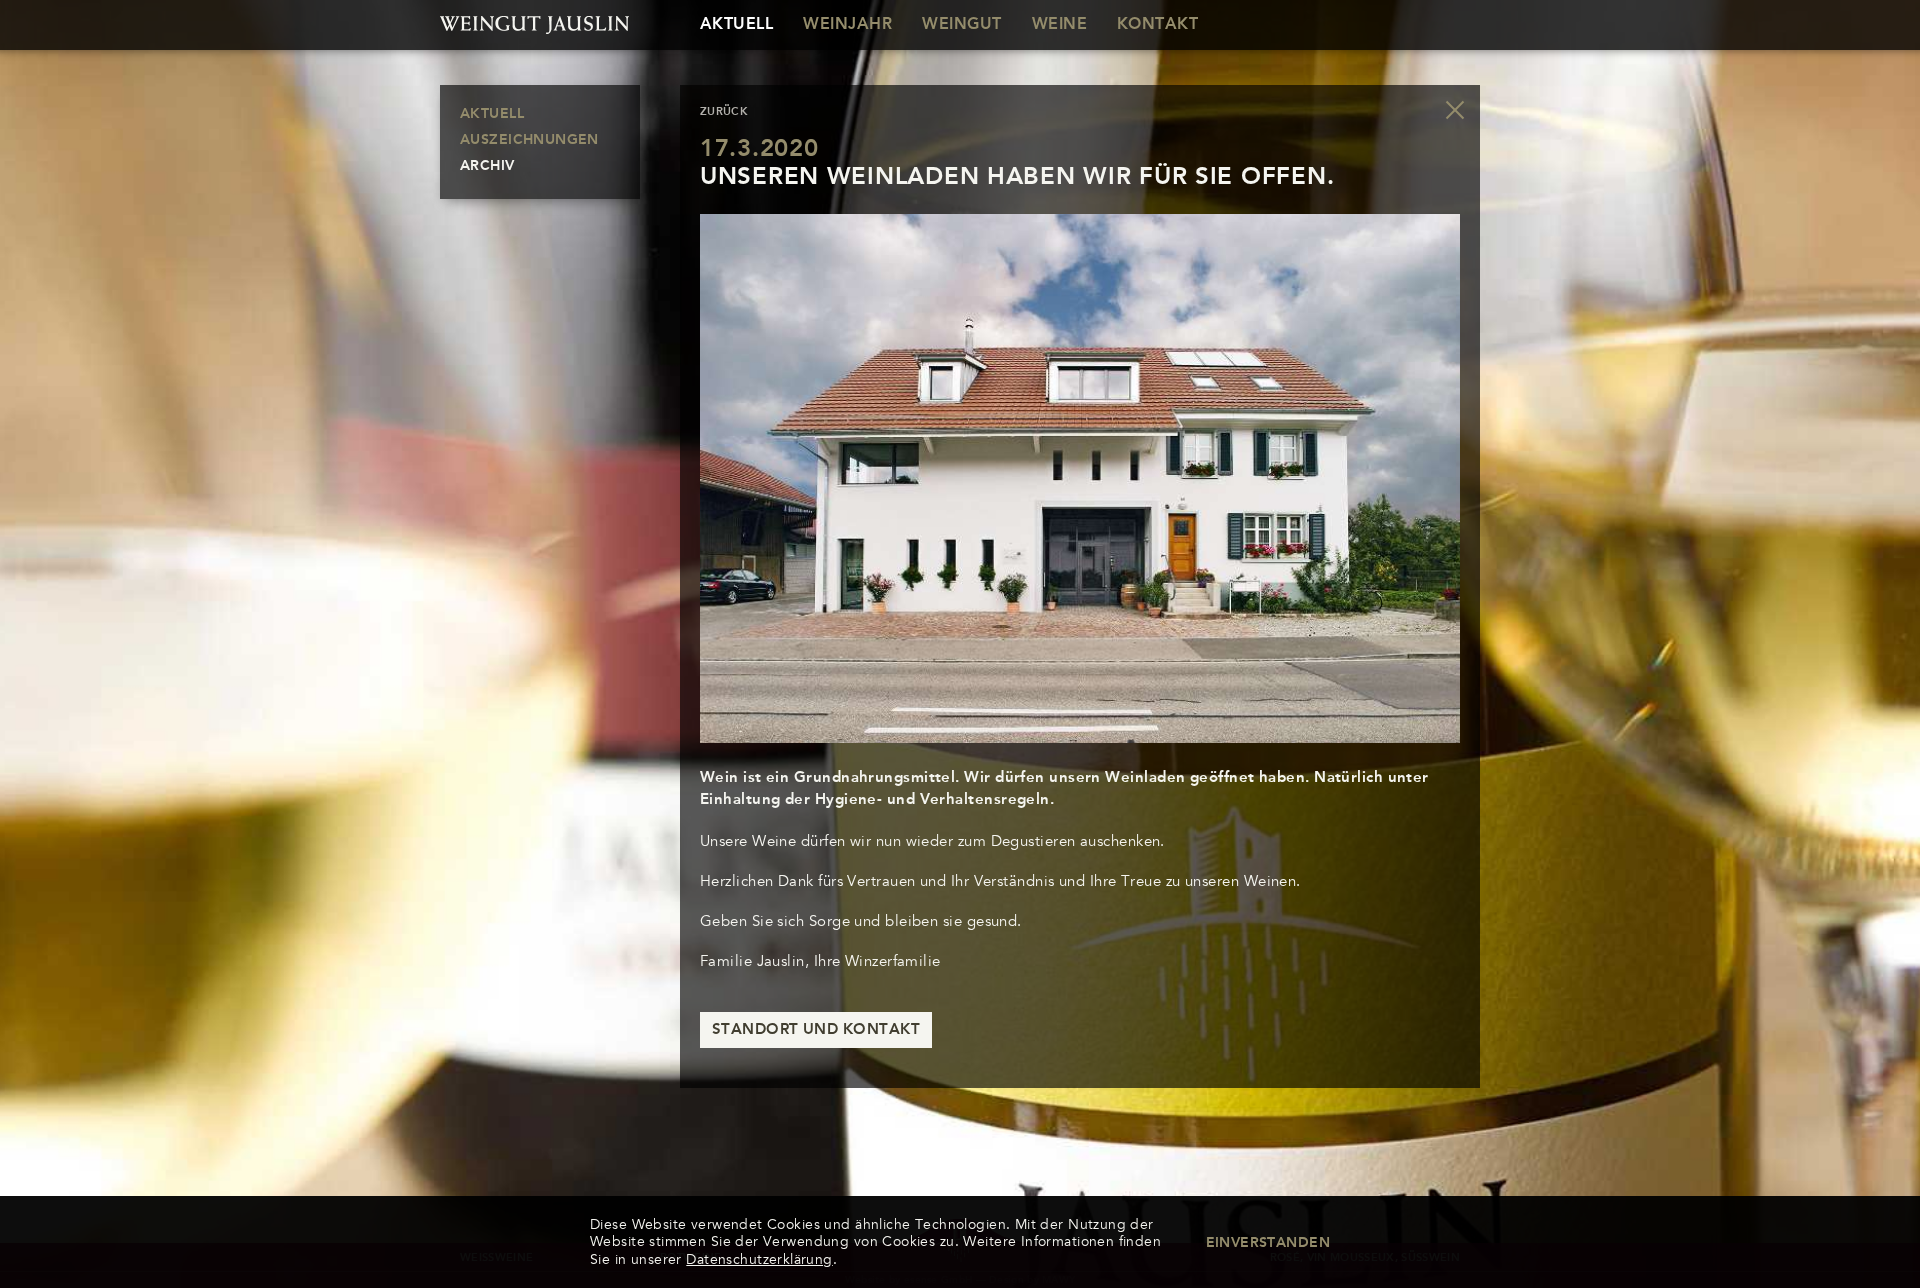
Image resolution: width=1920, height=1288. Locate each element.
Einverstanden (1268, 1243)
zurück (724, 112)
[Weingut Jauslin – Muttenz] (540, 25)
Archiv (487, 166)
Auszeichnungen (529, 140)
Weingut (961, 25)
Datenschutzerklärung (759, 1259)
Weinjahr (847, 25)
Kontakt (1157, 25)
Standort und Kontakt (816, 1030)
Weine (1059, 25)
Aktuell (736, 25)
